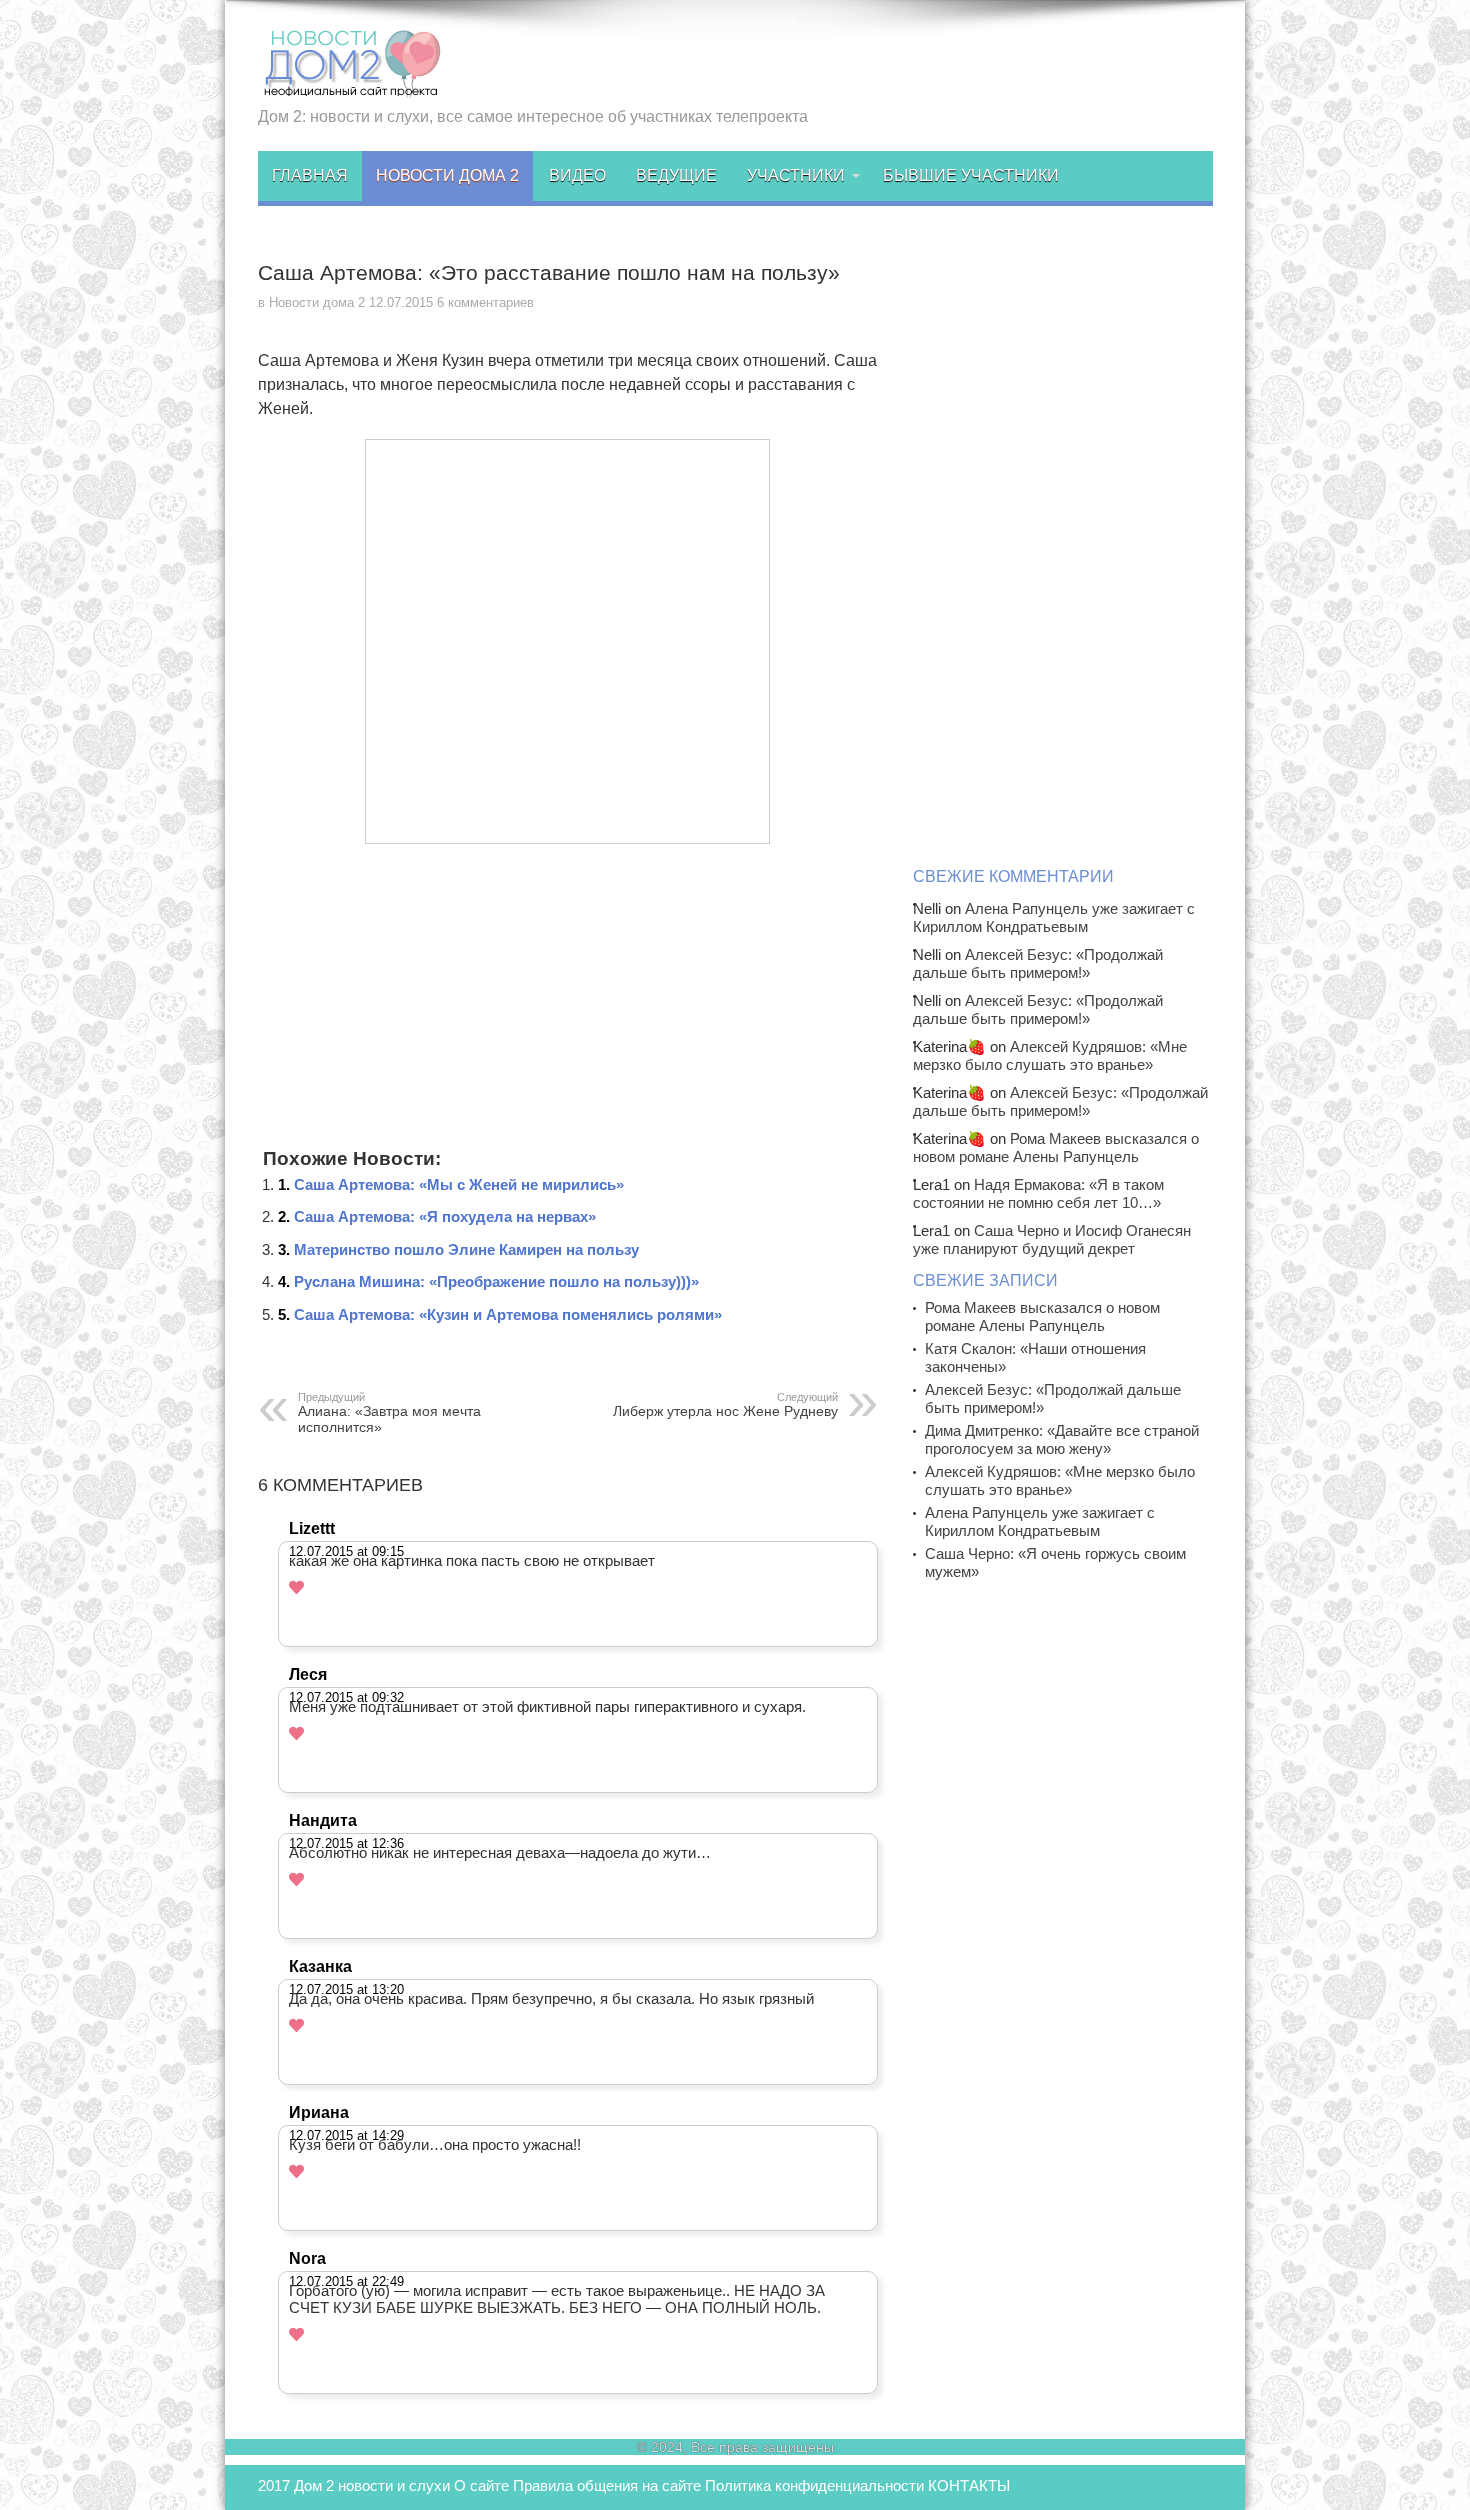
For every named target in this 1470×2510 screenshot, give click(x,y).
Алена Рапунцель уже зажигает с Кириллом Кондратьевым (1054, 917)
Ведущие (676, 175)
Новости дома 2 (447, 175)
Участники (796, 175)
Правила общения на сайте (607, 2485)
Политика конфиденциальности (814, 2485)
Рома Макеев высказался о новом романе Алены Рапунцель (1056, 1147)
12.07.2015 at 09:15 (346, 1551)
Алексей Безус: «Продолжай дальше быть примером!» (1038, 963)
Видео (577, 175)
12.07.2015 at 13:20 (346, 1989)
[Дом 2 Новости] (350, 83)
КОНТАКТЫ (969, 2485)
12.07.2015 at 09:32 (346, 1697)
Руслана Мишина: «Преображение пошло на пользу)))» (496, 1281)
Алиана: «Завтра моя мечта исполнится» (389, 1413)
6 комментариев (485, 302)
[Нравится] (296, 1587)
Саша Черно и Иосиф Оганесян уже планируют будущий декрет (1052, 1239)
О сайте (481, 2485)
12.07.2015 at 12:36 (346, 1843)
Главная (310, 175)
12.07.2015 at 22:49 (346, 2281)
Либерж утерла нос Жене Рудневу (725, 1405)
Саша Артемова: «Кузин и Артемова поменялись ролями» (508, 1314)
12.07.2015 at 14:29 (346, 2135)
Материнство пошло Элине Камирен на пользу (466, 1249)
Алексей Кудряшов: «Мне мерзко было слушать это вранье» (1050, 1055)
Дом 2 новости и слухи (372, 2485)
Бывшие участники (971, 175)
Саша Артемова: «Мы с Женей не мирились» (459, 1184)
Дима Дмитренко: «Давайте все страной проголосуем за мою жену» (1062, 1439)
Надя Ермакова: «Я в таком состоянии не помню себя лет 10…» (1038, 1193)
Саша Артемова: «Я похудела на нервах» (445, 1216)
